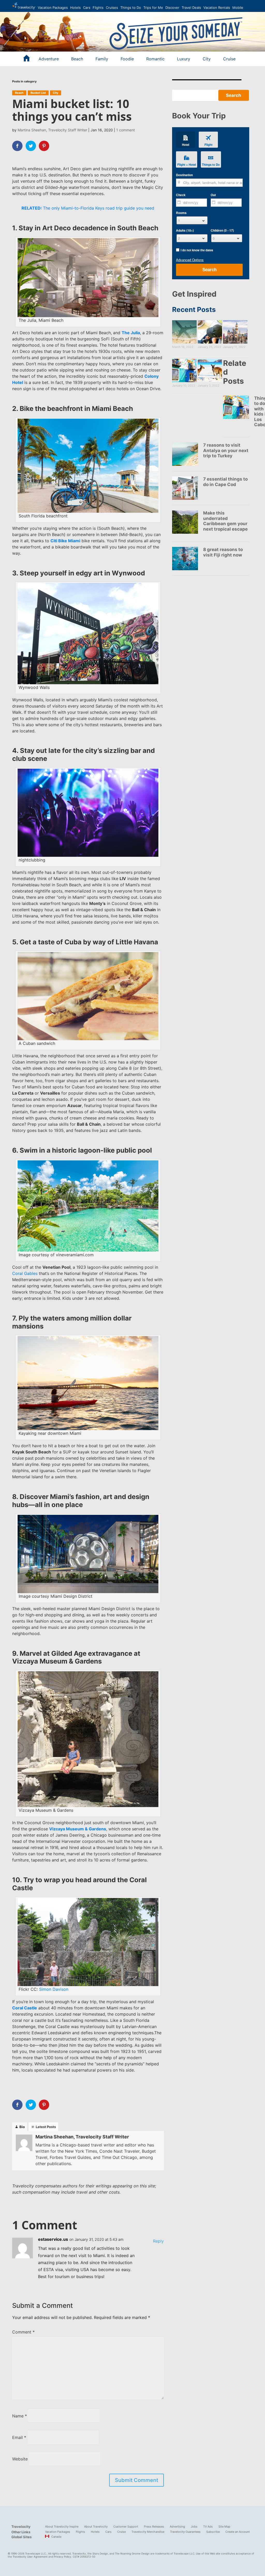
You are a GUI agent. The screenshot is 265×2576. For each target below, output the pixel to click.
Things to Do (131, 8)
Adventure (49, 59)
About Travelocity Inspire (62, 2527)
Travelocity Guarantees (185, 2532)
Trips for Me (153, 8)
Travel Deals (191, 8)
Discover (172, 8)
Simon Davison (54, 1989)
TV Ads (208, 2527)
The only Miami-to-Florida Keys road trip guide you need (88, 208)
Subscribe (213, 2532)
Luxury (184, 59)
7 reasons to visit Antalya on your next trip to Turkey (226, 450)
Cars (87, 8)
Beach (77, 59)
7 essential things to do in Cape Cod (225, 482)
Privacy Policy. (63, 2557)
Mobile (238, 8)
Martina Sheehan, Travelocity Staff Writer (52, 130)
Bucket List (38, 93)
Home (24, 6)
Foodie (127, 59)
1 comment (126, 130)
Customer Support (126, 2527)
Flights (98, 8)
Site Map (224, 2527)
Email (19, 2437)
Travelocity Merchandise (148, 2532)
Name (20, 2416)
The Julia (131, 333)
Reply (158, 2241)
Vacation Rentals (217, 8)
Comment (23, 2332)
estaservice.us (53, 2239)
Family (102, 59)
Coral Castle (25, 2008)
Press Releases (154, 2527)
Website (20, 2459)
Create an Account (238, 2532)
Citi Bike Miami (65, 541)
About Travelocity (96, 2527)
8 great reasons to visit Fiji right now (223, 552)
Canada (56, 2537)
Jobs (194, 2527)
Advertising (177, 2527)
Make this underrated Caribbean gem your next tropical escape (225, 521)
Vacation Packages (53, 8)
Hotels (75, 8)
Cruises (112, 8)
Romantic (155, 59)
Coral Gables (25, 1273)
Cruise (229, 59)
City (207, 59)
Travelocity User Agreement (30, 2557)
